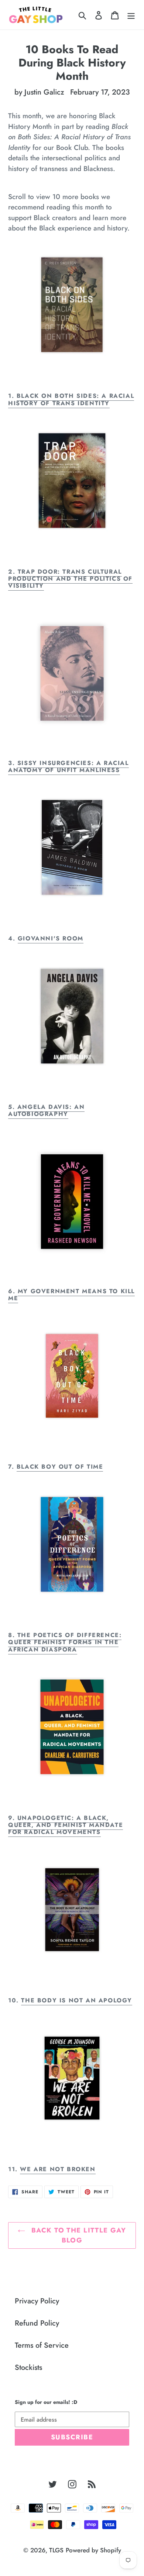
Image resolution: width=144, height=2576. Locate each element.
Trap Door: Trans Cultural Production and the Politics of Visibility (70, 579)
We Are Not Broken (58, 2169)
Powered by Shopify (93, 2550)
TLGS (56, 2550)
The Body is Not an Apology (77, 2000)
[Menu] (131, 15)
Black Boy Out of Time (60, 1467)
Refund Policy (37, 2323)
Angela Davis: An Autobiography (46, 1110)
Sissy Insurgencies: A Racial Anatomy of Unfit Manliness (68, 766)
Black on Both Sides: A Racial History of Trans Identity (71, 399)
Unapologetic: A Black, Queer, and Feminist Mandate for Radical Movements (66, 1825)
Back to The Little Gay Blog (77, 2235)
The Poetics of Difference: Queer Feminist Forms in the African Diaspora (65, 1642)
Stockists (28, 2367)
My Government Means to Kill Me (71, 1295)
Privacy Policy (37, 2301)
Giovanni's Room (51, 938)
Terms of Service (42, 2345)
